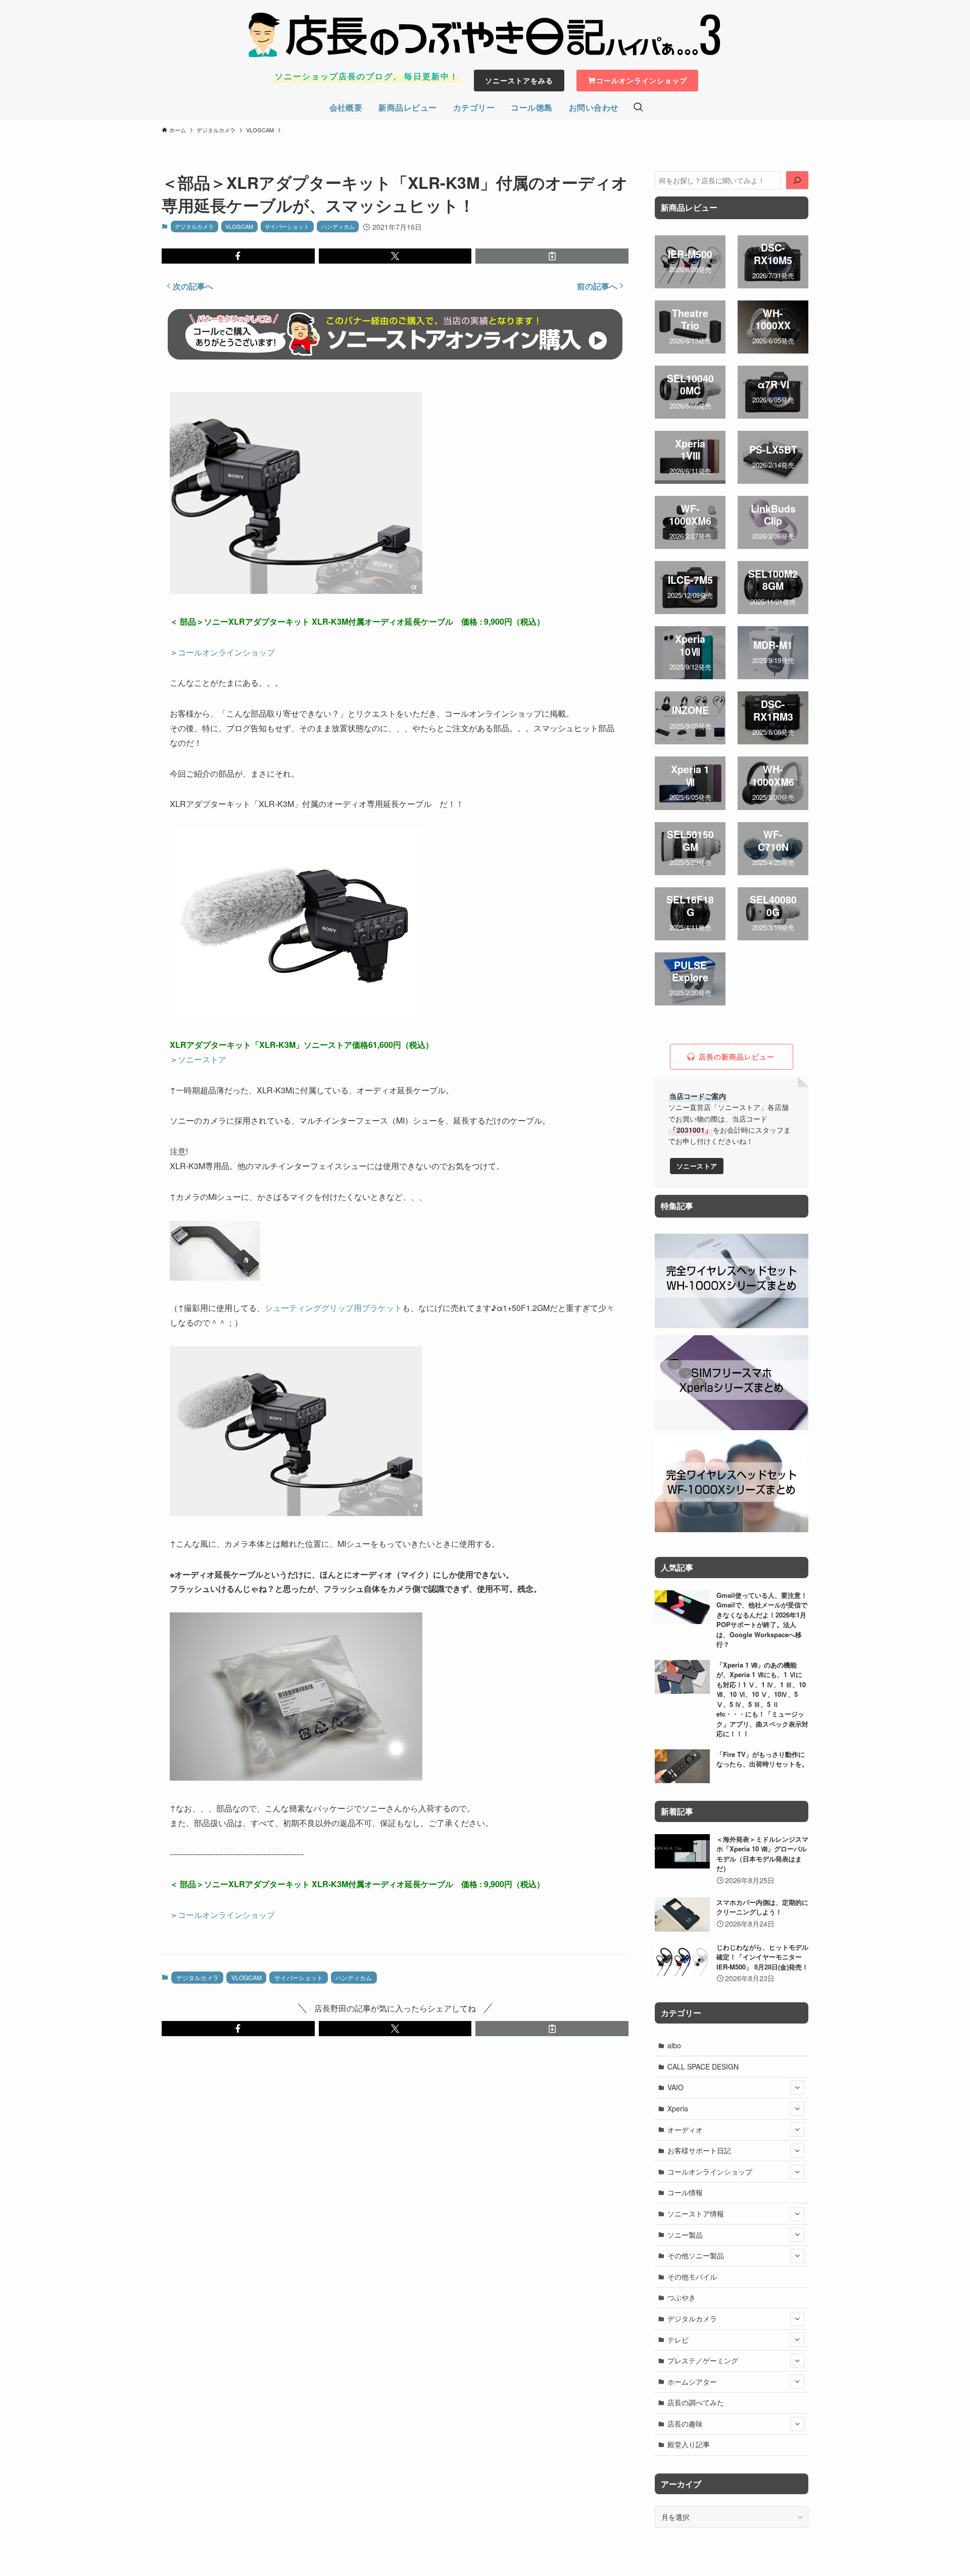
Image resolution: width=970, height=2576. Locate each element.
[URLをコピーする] (552, 256)
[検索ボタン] (638, 108)
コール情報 (685, 2192)
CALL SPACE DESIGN (703, 2066)
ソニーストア (202, 1059)
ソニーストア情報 (696, 2213)
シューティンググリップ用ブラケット (333, 1308)
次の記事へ (193, 286)
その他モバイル (692, 2277)
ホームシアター (692, 2382)
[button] (238, 256)
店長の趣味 (685, 2423)
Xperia (678, 2108)
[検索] (797, 180)
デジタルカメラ (194, 226)
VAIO (675, 2087)
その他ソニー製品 (696, 2255)
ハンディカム (338, 226)
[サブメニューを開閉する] (797, 2088)
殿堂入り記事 (689, 2444)
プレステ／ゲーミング (703, 2360)
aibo (674, 2045)
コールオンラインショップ (226, 652)
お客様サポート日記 (699, 2150)
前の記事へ (597, 286)
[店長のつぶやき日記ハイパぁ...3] (485, 35)
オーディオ (685, 2130)
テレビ (678, 2340)
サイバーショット (287, 226)
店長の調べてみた (696, 2402)
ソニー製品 (685, 2235)
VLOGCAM (239, 226)
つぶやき (682, 2297)
